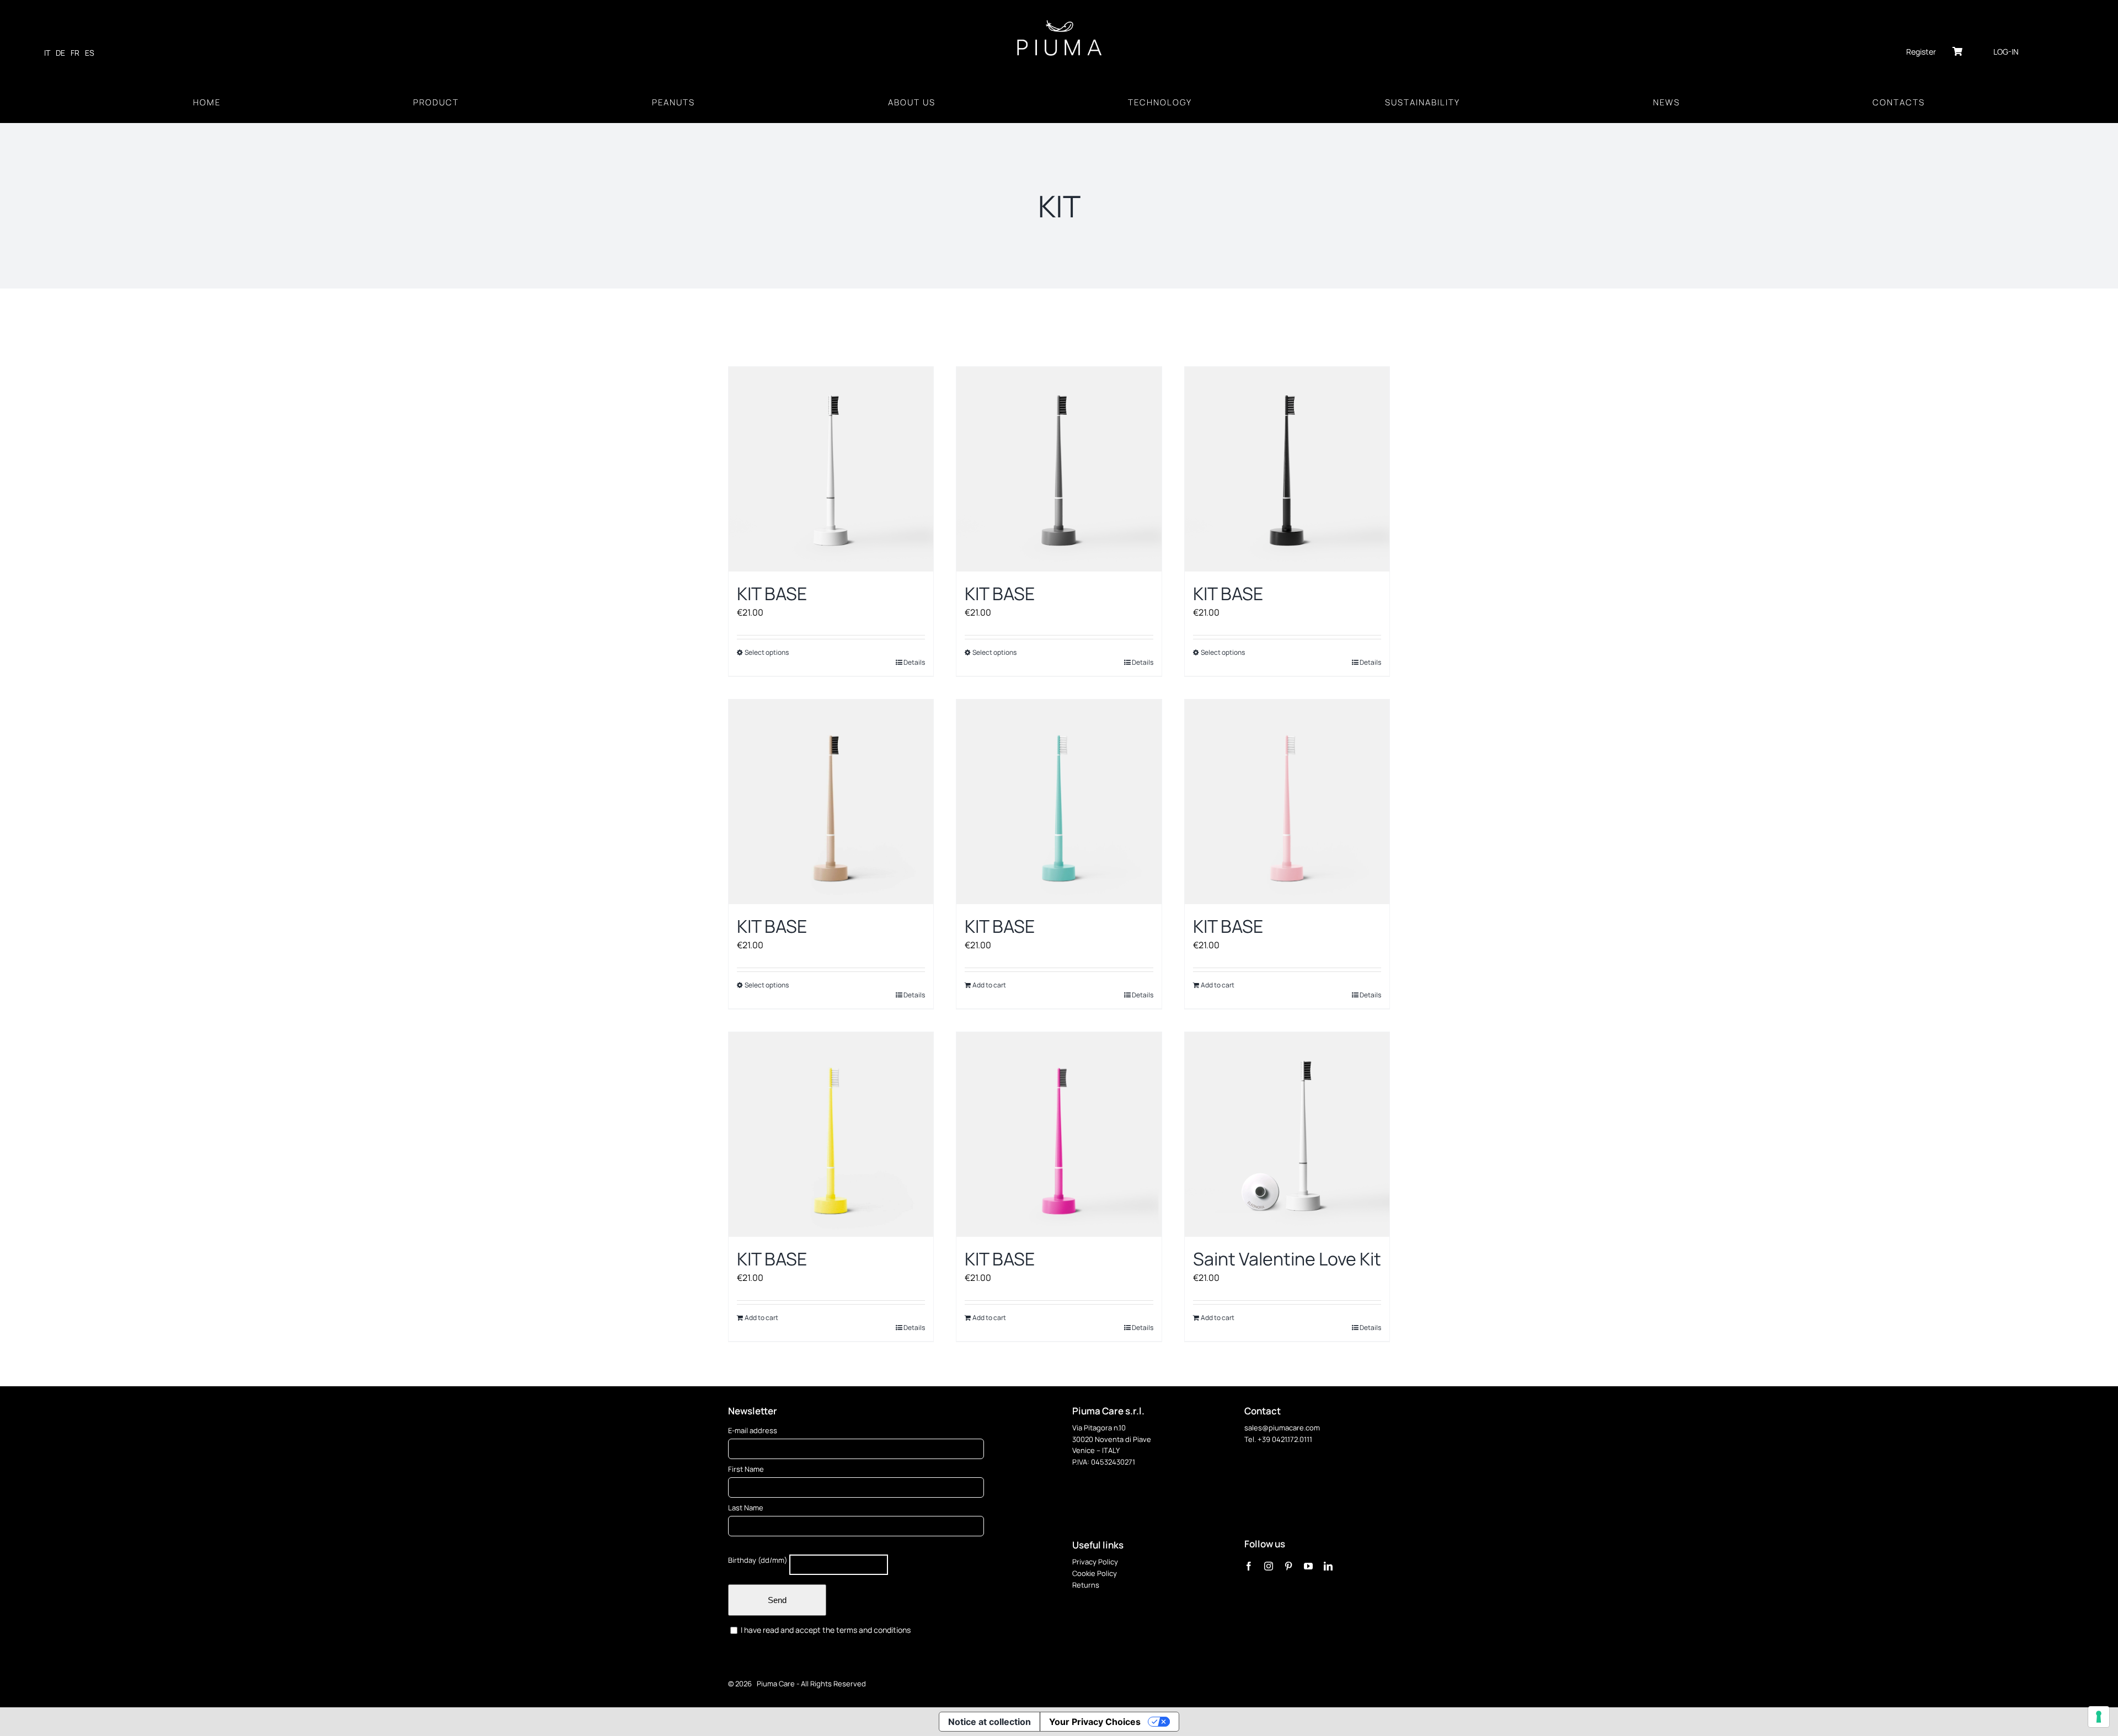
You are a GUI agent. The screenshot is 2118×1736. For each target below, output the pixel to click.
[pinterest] (1288, 1566)
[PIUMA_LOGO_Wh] (1059, 21)
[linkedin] (1328, 1566)
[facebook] (1249, 1566)
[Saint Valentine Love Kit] (1287, 1134)
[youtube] (1308, 1566)
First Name (746, 1469)
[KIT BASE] (831, 469)
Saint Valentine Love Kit (1287, 1259)
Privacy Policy (1095, 1562)
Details (914, 662)
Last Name (746, 1508)
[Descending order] (852, 333)
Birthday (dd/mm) (758, 1560)
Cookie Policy (1095, 1573)
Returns (1086, 1585)
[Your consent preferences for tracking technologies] (2099, 1717)
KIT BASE (772, 594)
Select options (767, 652)
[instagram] (1269, 1566)
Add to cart (989, 985)
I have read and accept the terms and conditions (825, 1630)
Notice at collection (990, 1722)
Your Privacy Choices (1095, 1722)
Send (777, 1600)
